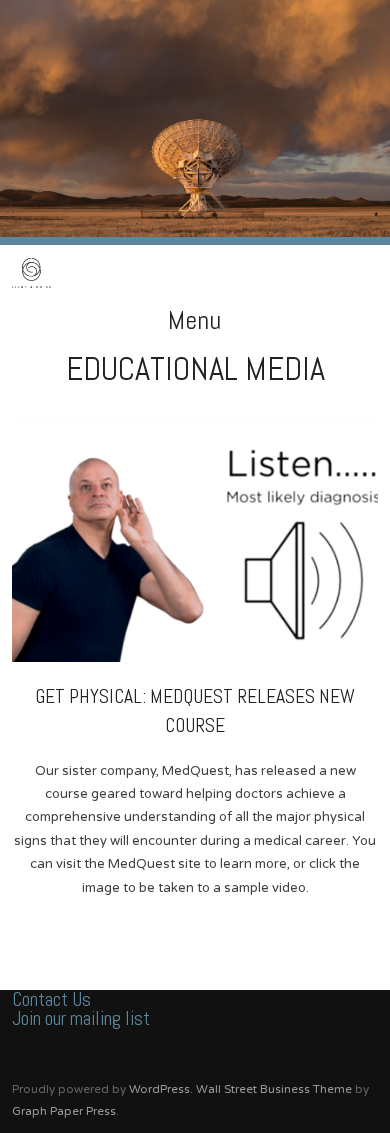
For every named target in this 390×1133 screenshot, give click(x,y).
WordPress (159, 1089)
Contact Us (51, 999)
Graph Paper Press (64, 1111)
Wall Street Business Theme (274, 1089)
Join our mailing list (81, 1018)
